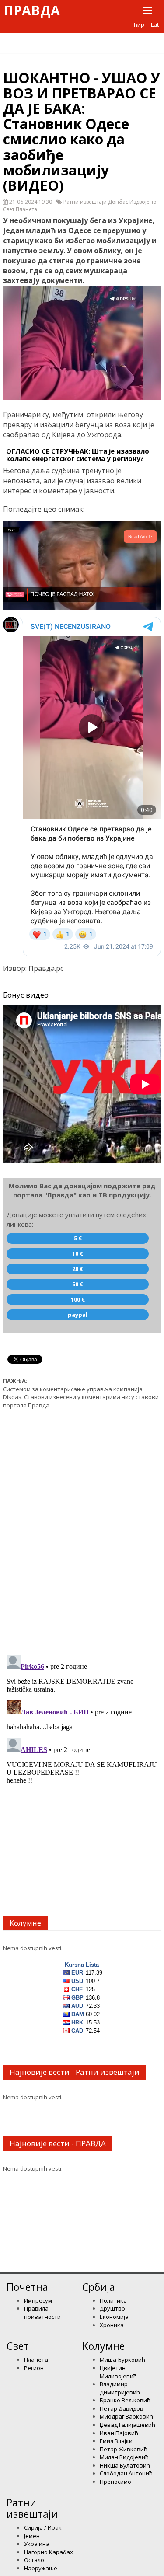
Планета (36, 2360)
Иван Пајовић (119, 2433)
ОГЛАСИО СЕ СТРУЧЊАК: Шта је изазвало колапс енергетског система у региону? (78, 455)
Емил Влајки (116, 2441)
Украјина (37, 2544)
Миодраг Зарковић (126, 2416)
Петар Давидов (122, 2408)
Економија (114, 2317)
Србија (99, 2287)
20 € (78, 1269)
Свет (18, 2346)
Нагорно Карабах (49, 2552)
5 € (78, 1238)
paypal (78, 1315)
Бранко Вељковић (125, 2400)
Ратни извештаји (32, 2508)
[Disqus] (82, 1527)
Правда (32, 10)
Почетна (27, 2287)
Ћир (139, 24)
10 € (78, 1253)
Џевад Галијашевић (127, 2425)
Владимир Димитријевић (120, 2388)
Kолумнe (103, 2346)
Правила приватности (42, 2312)
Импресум (38, 2300)
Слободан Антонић (126, 2473)
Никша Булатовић (125, 2465)
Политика (113, 2300)
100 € (78, 1299)
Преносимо (115, 2482)
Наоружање (41, 2568)
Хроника (112, 2325)
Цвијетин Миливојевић (118, 2372)
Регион (34, 2368)
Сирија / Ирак (43, 2527)
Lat (155, 24)
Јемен (32, 2536)
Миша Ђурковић (122, 2360)
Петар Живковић (124, 2449)
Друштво (112, 2308)
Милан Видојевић (124, 2457)
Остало (34, 2560)
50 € (78, 1284)
